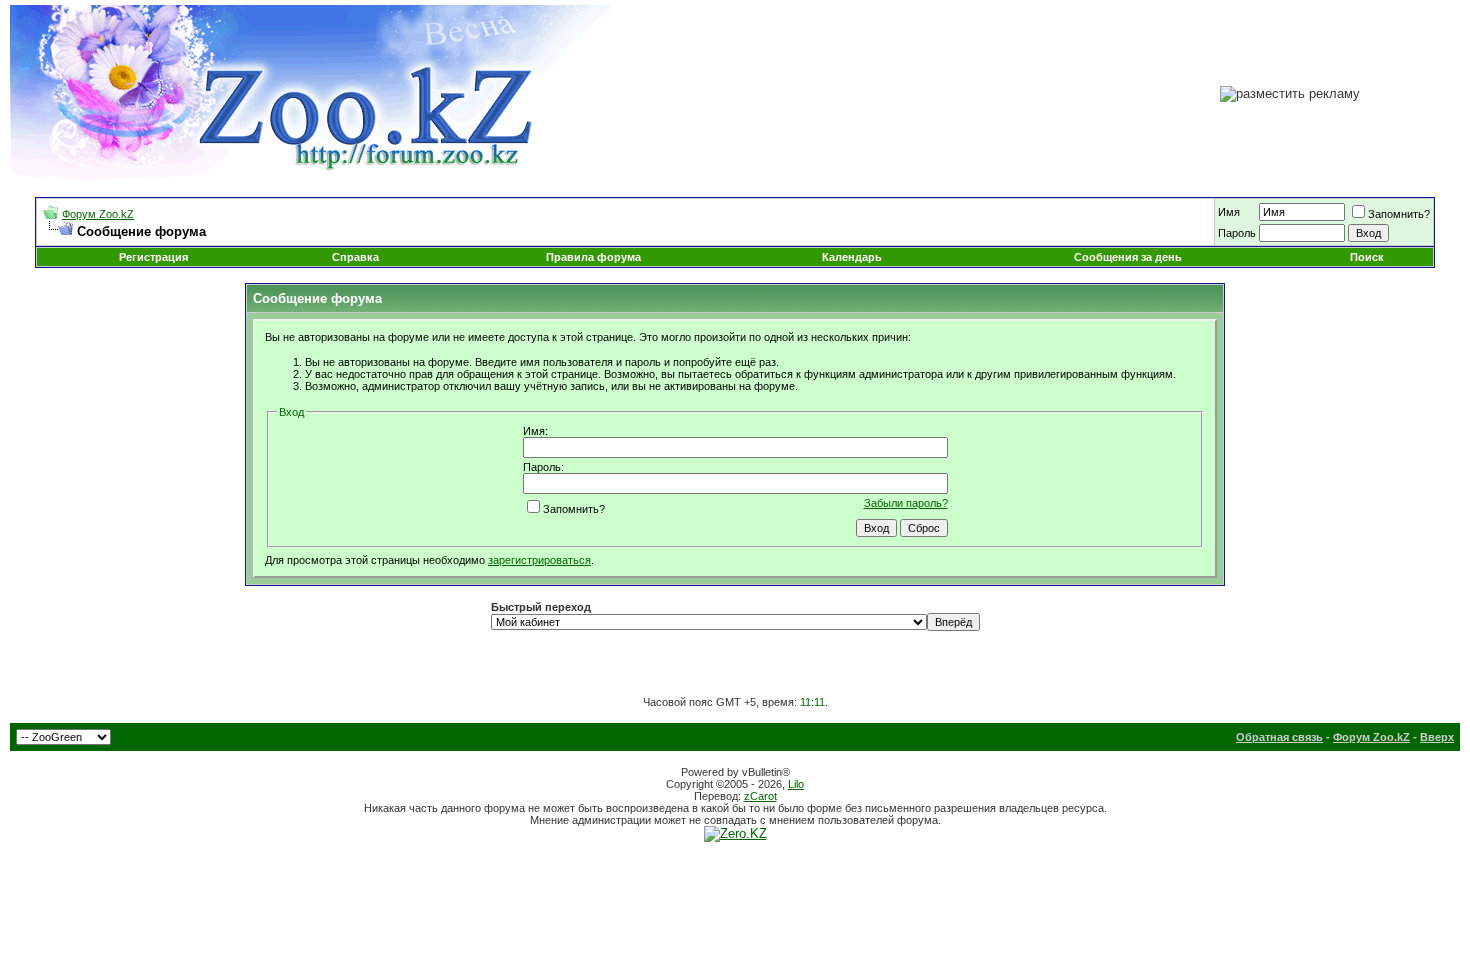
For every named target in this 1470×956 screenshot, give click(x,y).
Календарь (852, 257)
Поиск (1367, 257)
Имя (1229, 212)
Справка (355, 257)
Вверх (1437, 737)
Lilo (796, 784)
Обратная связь (1279, 737)
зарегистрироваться (539, 560)
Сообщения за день (1128, 257)
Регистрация (153, 257)
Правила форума (593, 257)
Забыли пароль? (906, 503)
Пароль (1237, 233)
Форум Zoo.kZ (98, 214)
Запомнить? (1399, 214)
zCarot (760, 796)
